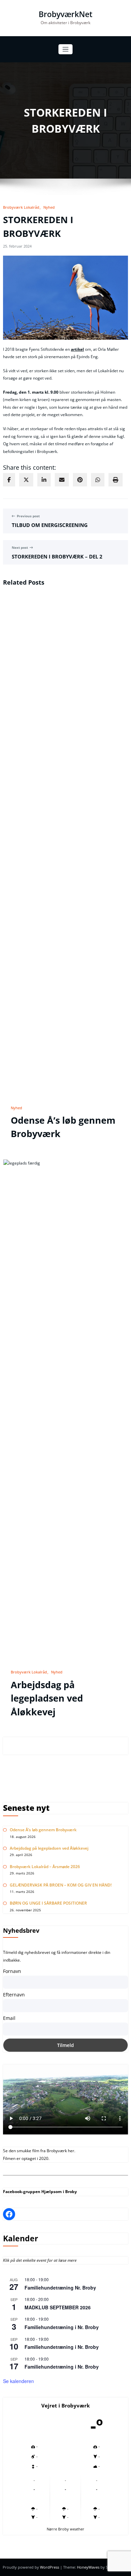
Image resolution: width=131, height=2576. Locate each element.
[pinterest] (80, 480)
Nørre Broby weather (65, 2529)
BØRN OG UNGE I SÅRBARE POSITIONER (48, 1903)
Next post (20, 548)
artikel (77, 349)
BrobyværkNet (65, 14)
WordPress (50, 2567)
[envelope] (62, 480)
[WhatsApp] (98, 480)
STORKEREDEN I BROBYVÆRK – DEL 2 (57, 556)
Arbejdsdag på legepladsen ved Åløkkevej (47, 1698)
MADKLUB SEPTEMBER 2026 (58, 2307)
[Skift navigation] (66, 49)
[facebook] (9, 480)
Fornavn (12, 1971)
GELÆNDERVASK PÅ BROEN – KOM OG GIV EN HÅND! (61, 1885)
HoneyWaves (88, 2567)
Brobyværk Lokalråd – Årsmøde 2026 (45, 1867)
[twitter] (26, 480)
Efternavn (14, 1995)
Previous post (28, 516)
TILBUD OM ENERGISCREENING (50, 525)
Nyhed (49, 207)
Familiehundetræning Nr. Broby (60, 2288)
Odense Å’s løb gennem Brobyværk (43, 1830)
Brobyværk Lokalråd (21, 207)
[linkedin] (44, 480)
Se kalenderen (18, 2381)
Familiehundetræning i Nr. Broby (62, 2327)
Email (9, 2018)
